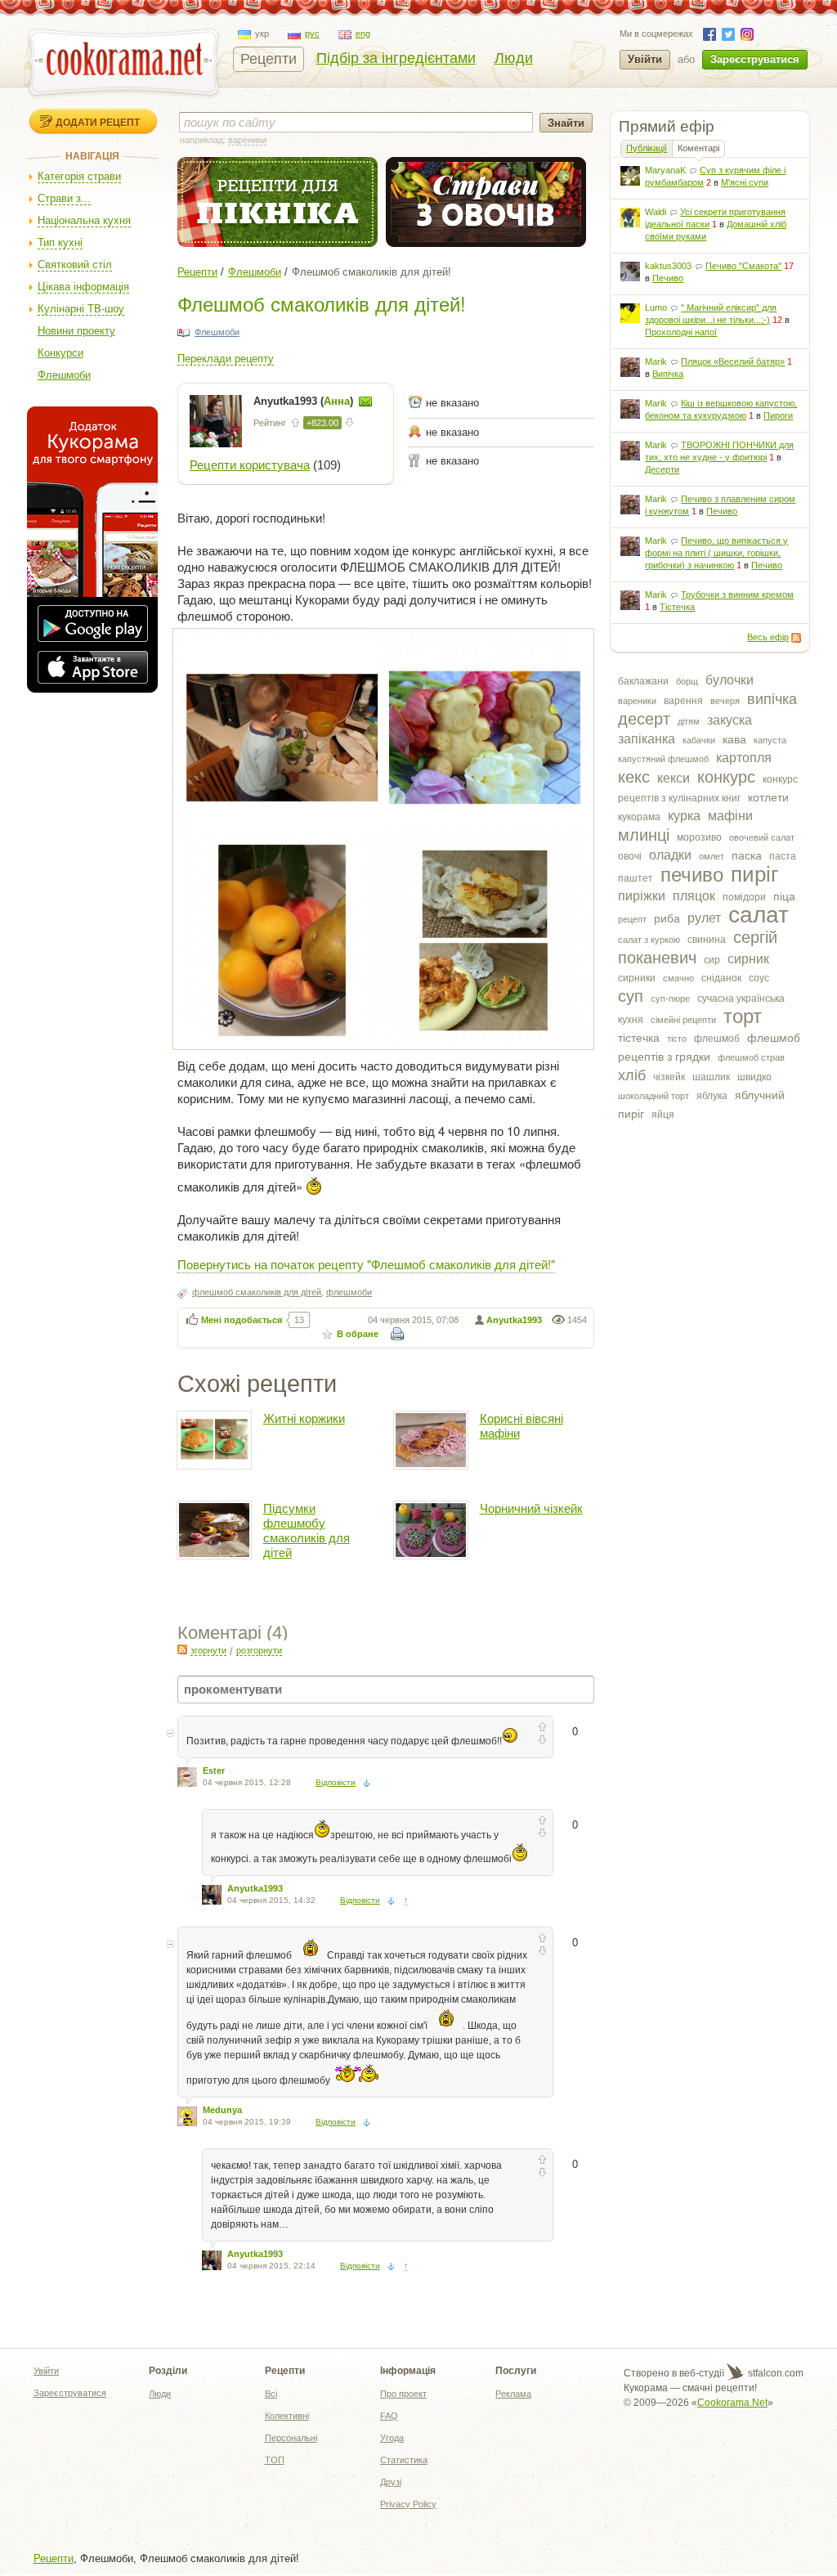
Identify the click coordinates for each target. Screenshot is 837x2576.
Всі (271, 2394)
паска (747, 855)
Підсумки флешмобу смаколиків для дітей (307, 1530)
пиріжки (642, 896)
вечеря (725, 701)
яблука (712, 1096)
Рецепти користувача (250, 465)
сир (712, 960)
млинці (644, 835)
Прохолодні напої (681, 332)
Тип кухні (60, 242)
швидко (754, 1077)
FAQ (389, 2416)
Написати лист (365, 402)
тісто (677, 1039)
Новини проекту (76, 331)
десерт (644, 719)
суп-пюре (670, 999)
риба (667, 918)
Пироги (778, 415)
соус (759, 978)
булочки (730, 680)
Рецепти (269, 59)
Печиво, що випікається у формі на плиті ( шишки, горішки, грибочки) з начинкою (716, 553)
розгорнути (259, 1650)
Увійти (645, 59)
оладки (670, 855)
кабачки (699, 740)
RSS (796, 638)
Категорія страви (79, 176)
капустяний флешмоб (663, 759)
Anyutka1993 (514, 1320)
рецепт (632, 919)
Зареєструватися (755, 59)
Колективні (287, 2416)
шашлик (711, 1077)
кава (734, 739)
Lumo (656, 307)
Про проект (403, 2394)
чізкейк (669, 1077)
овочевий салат (762, 837)
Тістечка (677, 607)
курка (684, 816)
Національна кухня (84, 220)
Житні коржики (304, 1418)
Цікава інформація (83, 287)
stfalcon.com (774, 2373)
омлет (712, 856)
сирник (748, 959)
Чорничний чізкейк (531, 1508)
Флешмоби (64, 375)
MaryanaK (665, 170)
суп (631, 996)
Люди (514, 58)
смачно (678, 978)
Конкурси (60, 353)
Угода (392, 2438)
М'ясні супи (745, 182)
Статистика (404, 2460)
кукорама (639, 817)
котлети (768, 797)
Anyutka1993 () (305, 401)
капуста (770, 740)
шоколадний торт (653, 1096)
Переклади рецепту (226, 359)
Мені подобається (242, 1320)
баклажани (643, 681)
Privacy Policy (408, 2504)
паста (783, 856)
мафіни (730, 816)
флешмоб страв (751, 1057)
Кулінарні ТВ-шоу (81, 309)
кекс (634, 777)
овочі (630, 856)
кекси (674, 778)
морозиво (699, 837)
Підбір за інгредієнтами (396, 58)
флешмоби (349, 1292)
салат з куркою (649, 940)
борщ (687, 681)
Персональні (291, 2438)
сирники (637, 978)
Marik (656, 361)
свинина (707, 940)
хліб (632, 1075)
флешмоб (717, 1039)
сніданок (721, 978)
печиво (692, 875)
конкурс (726, 777)
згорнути (208, 1650)
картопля (744, 758)
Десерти (662, 469)
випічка (772, 699)
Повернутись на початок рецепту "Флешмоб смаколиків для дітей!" (366, 1264)
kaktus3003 (668, 266)
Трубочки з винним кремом (737, 595)
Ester (214, 1770)
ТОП (275, 2460)
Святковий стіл (75, 265)
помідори (744, 897)
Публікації (647, 148)
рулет (704, 918)
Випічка (668, 374)
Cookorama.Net (732, 2403)
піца (784, 896)
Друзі (391, 2482)
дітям (689, 721)
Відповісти (336, 1782)
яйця (663, 1115)
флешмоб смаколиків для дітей (257, 1292)
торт (743, 1016)
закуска (730, 720)
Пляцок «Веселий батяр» (733, 361)
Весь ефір (768, 637)
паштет (636, 878)
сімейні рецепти (683, 1020)
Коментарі (698, 148)
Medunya (222, 2110)
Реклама (513, 2394)
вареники (637, 701)
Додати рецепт (98, 122)
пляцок (694, 896)
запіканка (647, 739)
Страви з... (64, 198)
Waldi (656, 212)
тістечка (639, 1038)
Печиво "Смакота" (743, 266)
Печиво (668, 278)
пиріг (754, 874)
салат (759, 915)
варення (683, 701)
